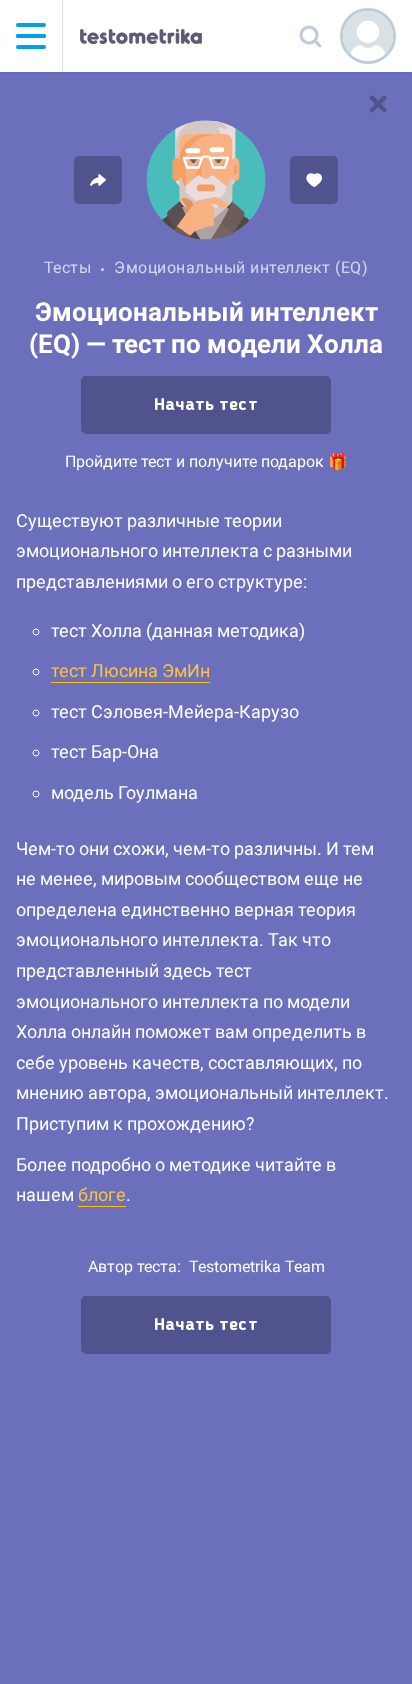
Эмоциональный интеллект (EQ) (241, 267)
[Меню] (31, 36)
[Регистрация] (368, 36)
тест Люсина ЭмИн (130, 670)
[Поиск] (310, 36)
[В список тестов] (378, 104)
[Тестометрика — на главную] (141, 36)
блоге (102, 1194)
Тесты (68, 267)
